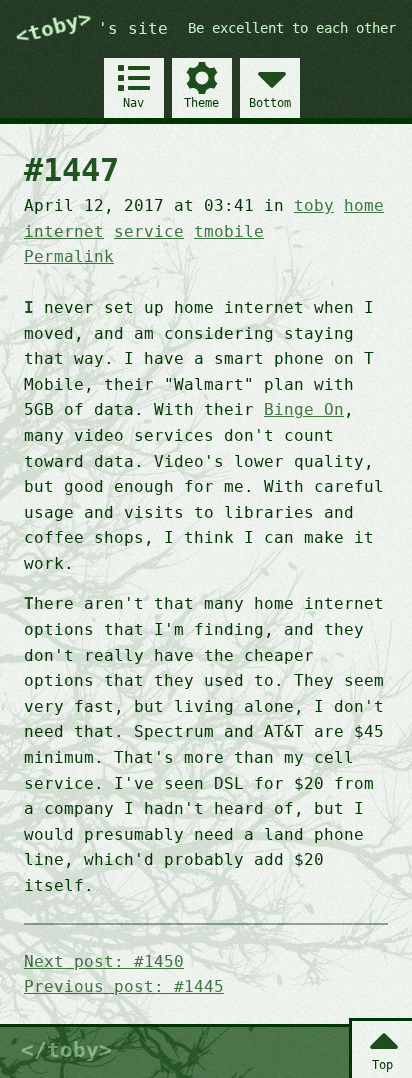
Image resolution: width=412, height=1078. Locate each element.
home (364, 205)
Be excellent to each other (292, 28)
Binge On (304, 409)
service (149, 231)
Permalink (69, 256)
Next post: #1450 (104, 961)
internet (64, 231)
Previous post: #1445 (124, 986)
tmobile (229, 231)
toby (314, 205)
